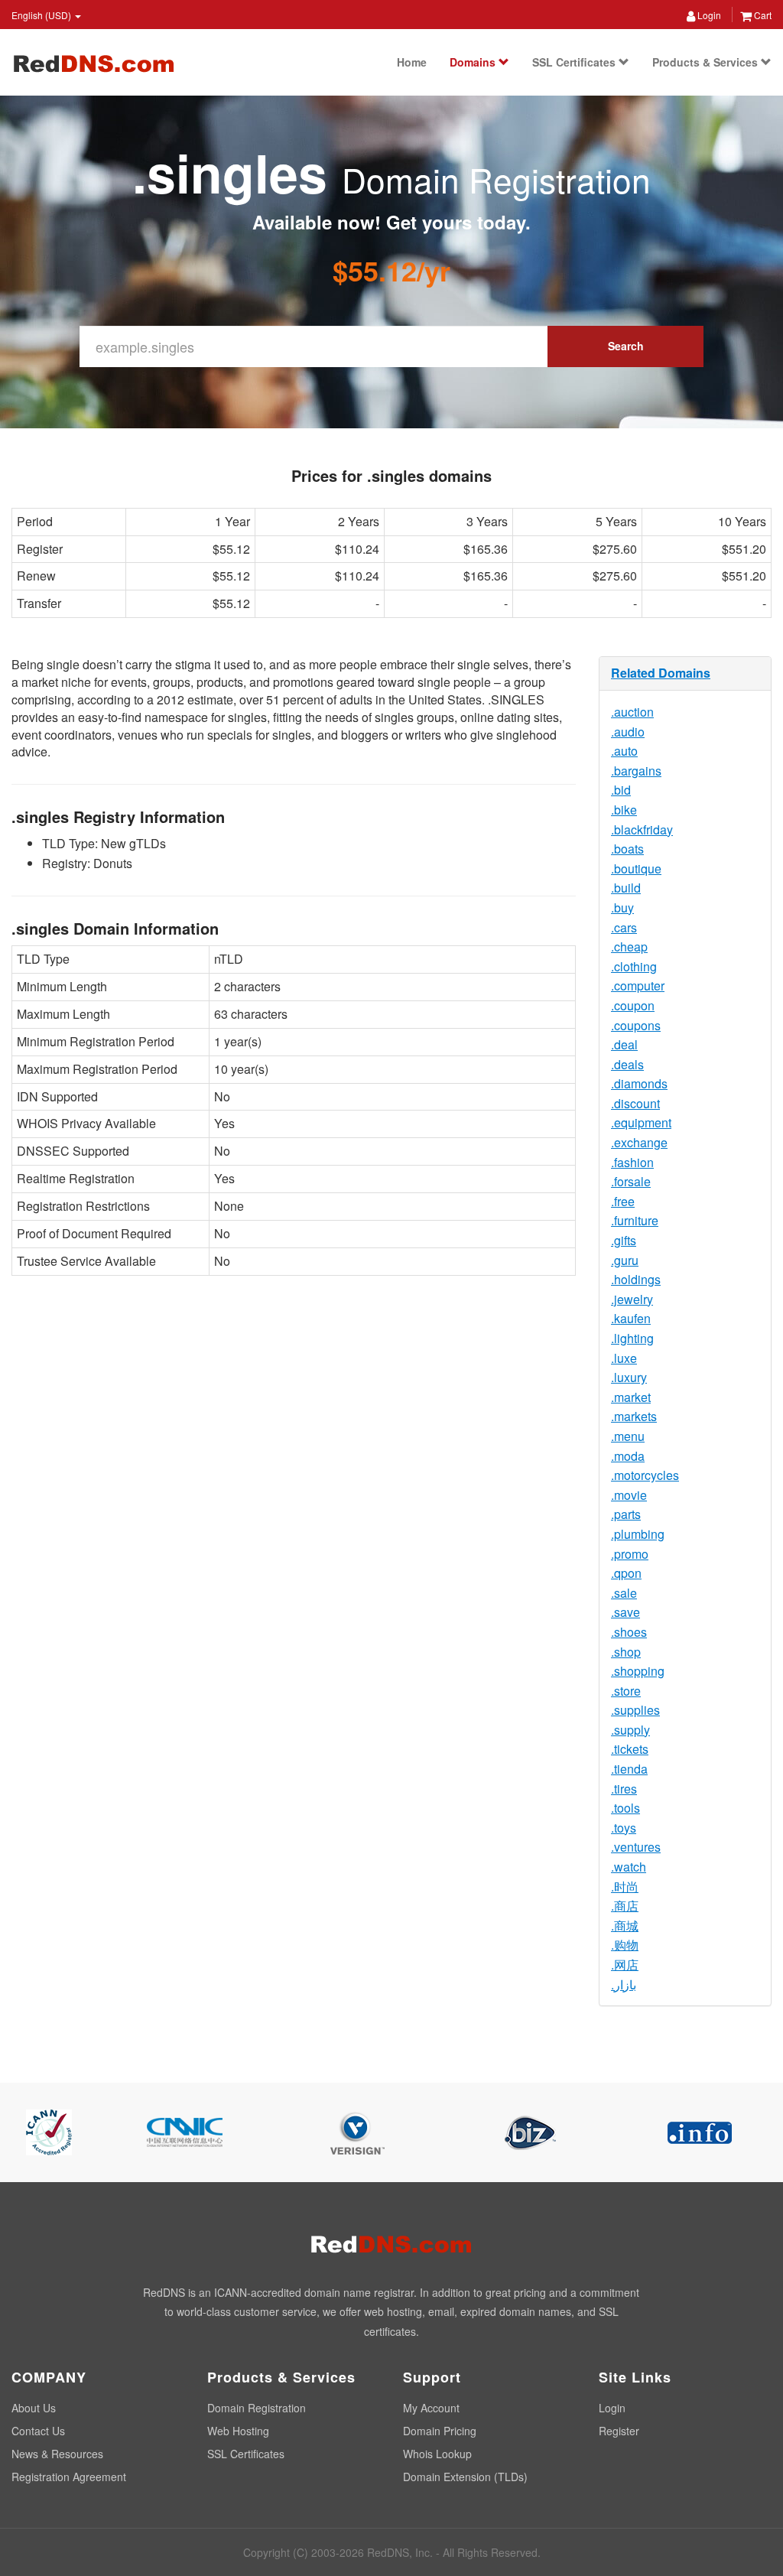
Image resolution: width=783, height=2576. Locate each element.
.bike (624, 810)
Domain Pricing (440, 2431)
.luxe (624, 1358)
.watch (629, 1867)
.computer (638, 986)
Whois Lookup (437, 2454)
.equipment (641, 1122)
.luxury (629, 1377)
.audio (628, 732)
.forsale (631, 1181)
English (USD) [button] (42, 15)
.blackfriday (642, 829)
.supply (630, 1730)
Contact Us (38, 2431)
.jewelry (632, 1299)
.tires (624, 1789)
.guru (625, 1260)
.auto (624, 751)
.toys (624, 1828)
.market (631, 1397)
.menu (628, 1436)
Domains (474, 62)
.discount (635, 1103)
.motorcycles (645, 1475)
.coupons (636, 1025)
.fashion (632, 1162)
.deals (627, 1064)
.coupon (633, 1005)
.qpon (626, 1573)
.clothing (634, 966)
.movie (629, 1495)
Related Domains (661, 673)
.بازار (624, 1984)
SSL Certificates (575, 62)
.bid (621, 790)
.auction (632, 712)
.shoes (629, 1632)
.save (625, 1612)
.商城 (625, 1925)
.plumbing (638, 1534)
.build (626, 888)
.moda (628, 1456)
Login (708, 15)
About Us (34, 2408)
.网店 (625, 1965)
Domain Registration (257, 2408)
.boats (627, 849)
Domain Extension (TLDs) (465, 2477)
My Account (431, 2408)
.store (626, 1691)
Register (619, 2431)
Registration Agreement (69, 2477)
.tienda (629, 1769)
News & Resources (57, 2454)
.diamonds (639, 1083)
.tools (625, 1808)
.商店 (625, 1906)
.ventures (636, 1847)
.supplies (635, 1710)
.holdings (636, 1279)
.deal (624, 1044)
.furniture (635, 1220)
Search (626, 346)
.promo (630, 1554)
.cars (624, 927)
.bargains (636, 771)
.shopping (638, 1671)
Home (412, 62)
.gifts (624, 1240)
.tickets (630, 1749)
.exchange (639, 1142)
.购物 (625, 1945)
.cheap (629, 946)
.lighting (632, 1338)
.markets (634, 1416)
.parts (626, 1514)
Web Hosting (238, 2431)
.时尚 (625, 1886)
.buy (622, 907)
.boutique (636, 868)
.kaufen (631, 1318)
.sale (624, 1593)
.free (623, 1201)
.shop (626, 1652)
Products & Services (707, 62)
